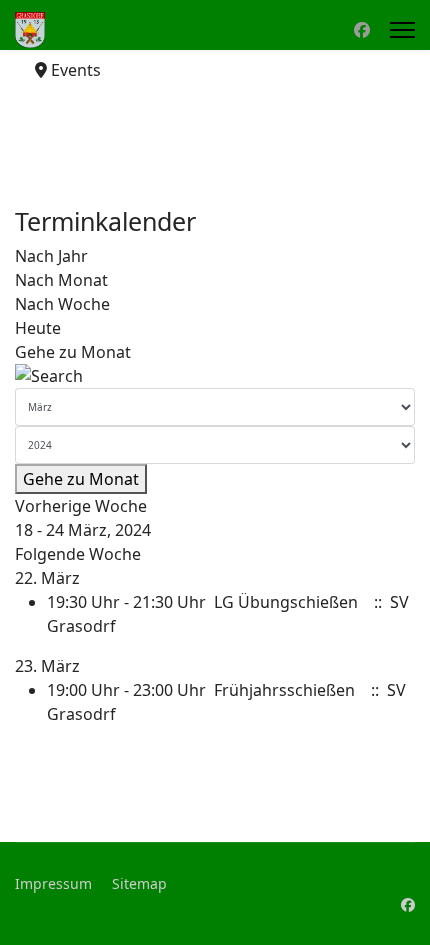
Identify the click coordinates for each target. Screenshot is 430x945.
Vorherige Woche (81, 506)
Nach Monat (61, 280)
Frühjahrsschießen (284, 690)
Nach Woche (62, 304)
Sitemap (139, 883)
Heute (38, 328)
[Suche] (215, 376)
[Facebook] (362, 30)
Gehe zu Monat (73, 352)
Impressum (53, 883)
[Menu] (402, 30)
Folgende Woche (78, 554)
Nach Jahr (51, 256)
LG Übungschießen (286, 602)
